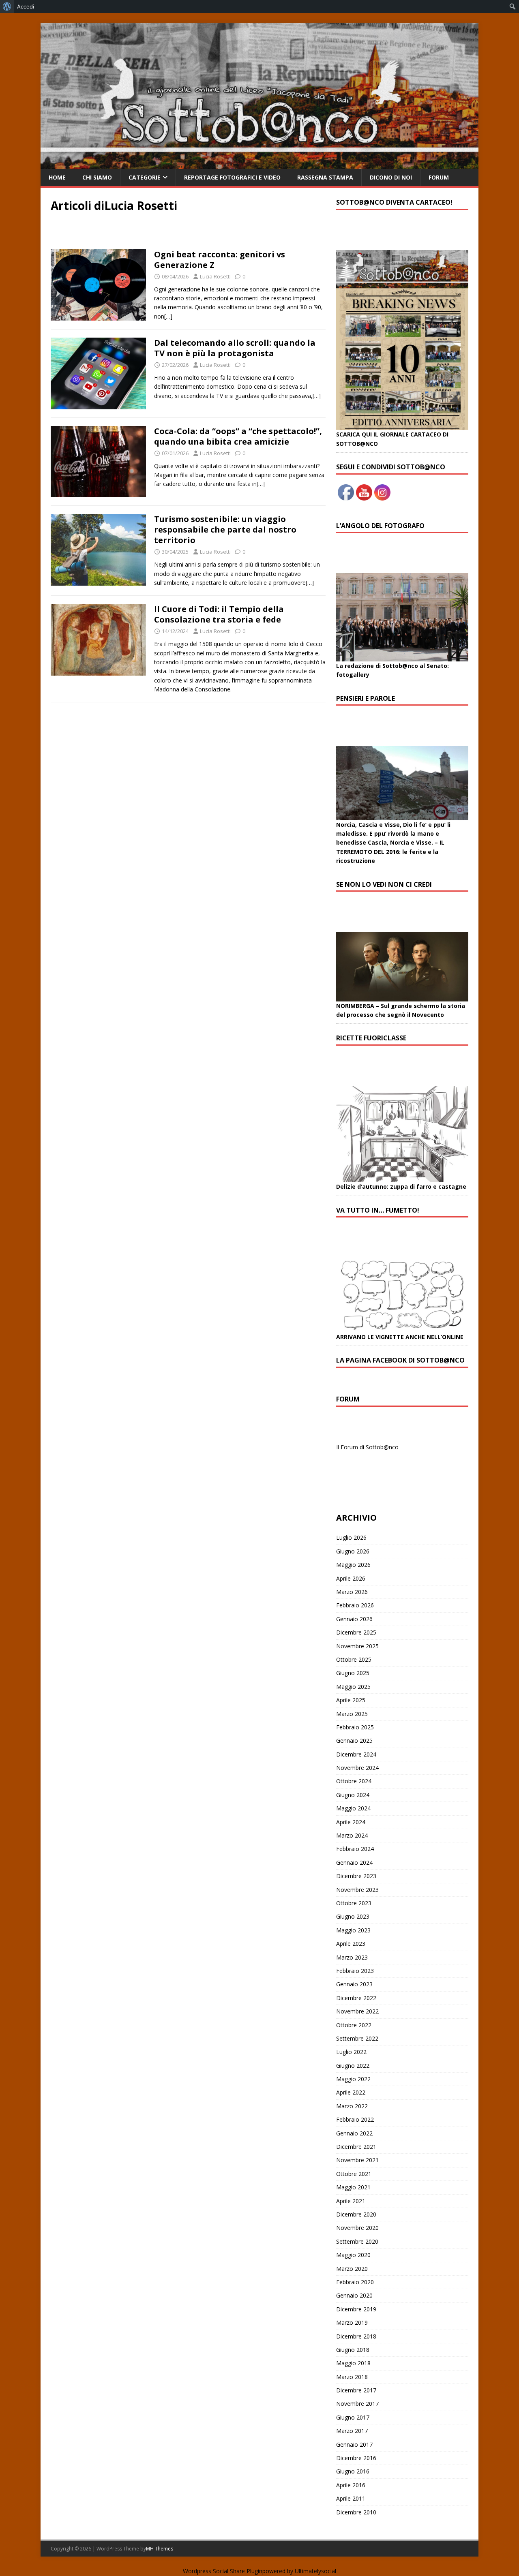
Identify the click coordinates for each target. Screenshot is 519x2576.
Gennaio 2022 (354, 2133)
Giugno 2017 (353, 2417)
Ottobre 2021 (354, 2174)
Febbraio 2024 (355, 1849)
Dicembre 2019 (356, 2309)
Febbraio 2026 (355, 1605)
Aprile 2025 (351, 1700)
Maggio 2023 (353, 1930)
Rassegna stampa (325, 177)
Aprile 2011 (351, 2498)
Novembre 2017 (357, 2404)
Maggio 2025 (353, 1687)
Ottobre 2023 (354, 1903)
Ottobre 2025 (354, 1659)
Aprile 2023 (351, 1944)
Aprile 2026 (351, 1578)
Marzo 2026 (352, 1592)
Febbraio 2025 (355, 1727)
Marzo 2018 (352, 2377)
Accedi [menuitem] (26, 6)
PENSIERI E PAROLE (366, 698)
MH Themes (160, 2549)
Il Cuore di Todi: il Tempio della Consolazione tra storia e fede (219, 614)
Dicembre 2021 (356, 2147)
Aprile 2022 (351, 2092)
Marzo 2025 (352, 1714)
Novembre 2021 (357, 2160)
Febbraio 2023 (355, 1971)
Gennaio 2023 (354, 1984)
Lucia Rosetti (215, 276)
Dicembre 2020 (356, 2214)
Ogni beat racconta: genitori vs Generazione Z (220, 260)
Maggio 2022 (353, 2079)
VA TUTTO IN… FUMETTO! (378, 1210)
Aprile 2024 (351, 1822)
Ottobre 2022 (354, 2025)
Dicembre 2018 (356, 2336)
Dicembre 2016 (356, 2458)
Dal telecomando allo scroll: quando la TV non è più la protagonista (235, 348)
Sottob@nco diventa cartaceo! (394, 202)
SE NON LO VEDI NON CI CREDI (384, 884)
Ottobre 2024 (354, 1781)
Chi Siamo (97, 177)
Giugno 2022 (353, 2066)
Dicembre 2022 (356, 1998)
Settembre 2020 (357, 2241)
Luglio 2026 (351, 1537)
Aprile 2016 (351, 2485)
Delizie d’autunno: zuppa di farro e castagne (401, 1186)
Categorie (145, 177)
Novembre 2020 (357, 2228)
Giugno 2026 (353, 1551)
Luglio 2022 (351, 2052)
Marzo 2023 (352, 1957)
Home (57, 177)
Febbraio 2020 (355, 2282)
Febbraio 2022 (355, 2119)
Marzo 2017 (352, 2431)
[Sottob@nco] (259, 164)
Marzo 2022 (352, 2106)
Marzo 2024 (352, 1835)
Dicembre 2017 (356, 2390)
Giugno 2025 (353, 1673)
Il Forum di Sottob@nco (367, 1447)
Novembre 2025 (357, 1646)
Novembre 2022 (357, 2011)
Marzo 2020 (352, 2269)
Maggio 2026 (353, 1565)
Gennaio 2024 (354, 1862)
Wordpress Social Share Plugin (223, 2571)
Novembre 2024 (357, 1768)
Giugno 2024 (353, 1795)
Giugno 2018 (353, 2350)
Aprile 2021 (351, 2201)
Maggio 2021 (353, 2187)
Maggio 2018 (353, 2363)
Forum (439, 177)
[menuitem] (7, 6)
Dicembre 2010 (356, 2512)
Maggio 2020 (353, 2255)
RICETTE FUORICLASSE (371, 1038)
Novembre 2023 (357, 1890)
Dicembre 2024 (356, 1754)
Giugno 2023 (353, 1916)
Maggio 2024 (353, 1808)
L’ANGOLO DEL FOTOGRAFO (380, 526)
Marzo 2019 (352, 2322)
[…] (168, 316)
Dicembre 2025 (356, 1632)
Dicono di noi (391, 177)
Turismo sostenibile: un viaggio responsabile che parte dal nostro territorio (225, 530)
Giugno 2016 (353, 2471)
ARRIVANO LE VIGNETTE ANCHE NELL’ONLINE (400, 1337)
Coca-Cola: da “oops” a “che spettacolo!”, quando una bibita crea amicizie (238, 436)
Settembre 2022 (357, 2038)
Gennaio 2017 (354, 2444)
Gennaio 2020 (354, 2295)
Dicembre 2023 (356, 1876)
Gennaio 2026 (354, 1619)
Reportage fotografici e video (232, 177)
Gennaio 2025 (354, 1741)
